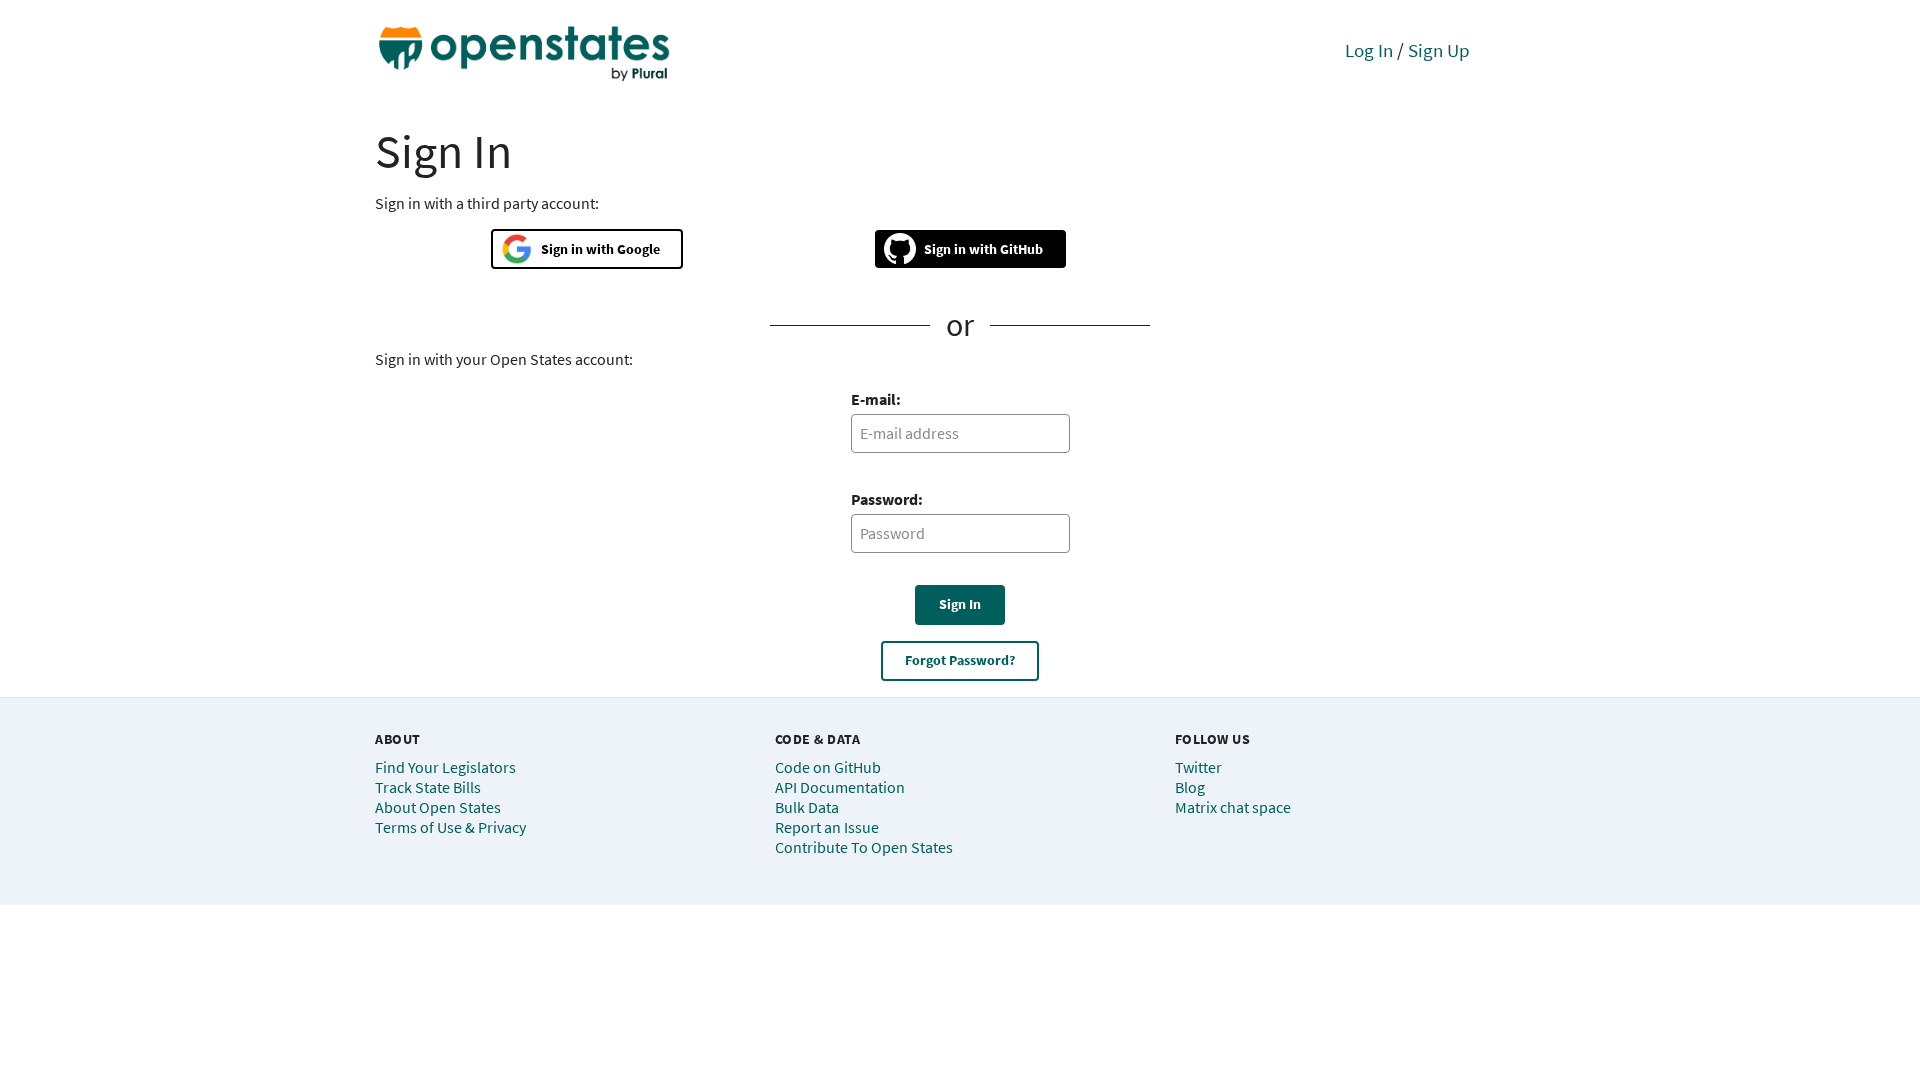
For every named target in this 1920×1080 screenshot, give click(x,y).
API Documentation (840, 787)
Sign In (960, 604)
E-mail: (876, 399)
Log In (1369, 50)
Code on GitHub (828, 767)
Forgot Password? (960, 660)
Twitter (1198, 767)
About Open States (438, 807)
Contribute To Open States (864, 847)
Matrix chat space (1233, 807)
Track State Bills (428, 787)
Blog (1190, 787)
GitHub (1021, 249)
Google (638, 249)
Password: (887, 499)
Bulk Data (807, 807)
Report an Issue (827, 827)
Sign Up (1439, 50)
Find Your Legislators (445, 767)
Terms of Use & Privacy (450, 827)
